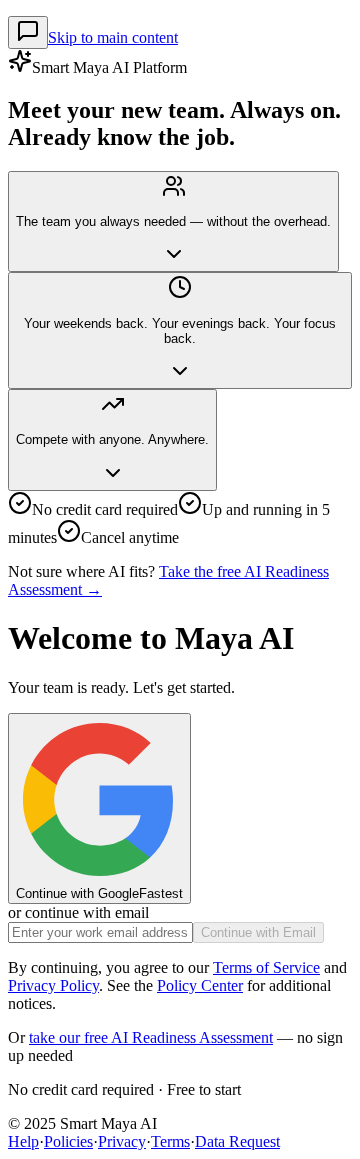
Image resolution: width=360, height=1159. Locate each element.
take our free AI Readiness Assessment (151, 1037)
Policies (68, 1141)
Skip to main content (113, 37)
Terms (170, 1141)
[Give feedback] (28, 32)
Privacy (122, 1141)
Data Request (237, 1141)
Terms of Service (266, 967)
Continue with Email (258, 932)
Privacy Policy (53, 985)
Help (23, 1141)
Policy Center (200, 985)
